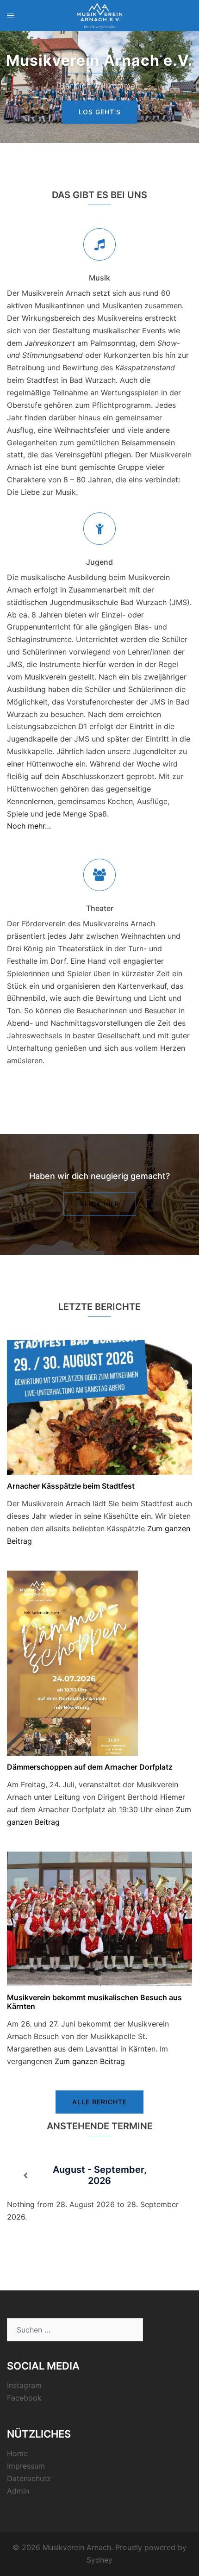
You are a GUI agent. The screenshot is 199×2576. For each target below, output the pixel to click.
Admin (18, 2491)
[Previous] (25, 2176)
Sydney (99, 2560)
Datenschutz (29, 2478)
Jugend (99, 562)
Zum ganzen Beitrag (90, 2061)
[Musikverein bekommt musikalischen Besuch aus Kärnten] (99, 1918)
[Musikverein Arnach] (99, 15)
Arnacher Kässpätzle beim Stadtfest (71, 1486)
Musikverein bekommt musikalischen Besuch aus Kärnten (94, 2002)
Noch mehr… (29, 826)
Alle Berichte (99, 2102)
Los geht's (100, 112)
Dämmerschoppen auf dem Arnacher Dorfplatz (90, 1767)
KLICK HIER (100, 1204)
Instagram (24, 2385)
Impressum (26, 2466)
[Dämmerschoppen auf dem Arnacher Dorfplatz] (72, 1662)
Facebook (24, 2398)
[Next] (174, 2176)
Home (17, 2453)
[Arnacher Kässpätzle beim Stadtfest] (99, 1407)
